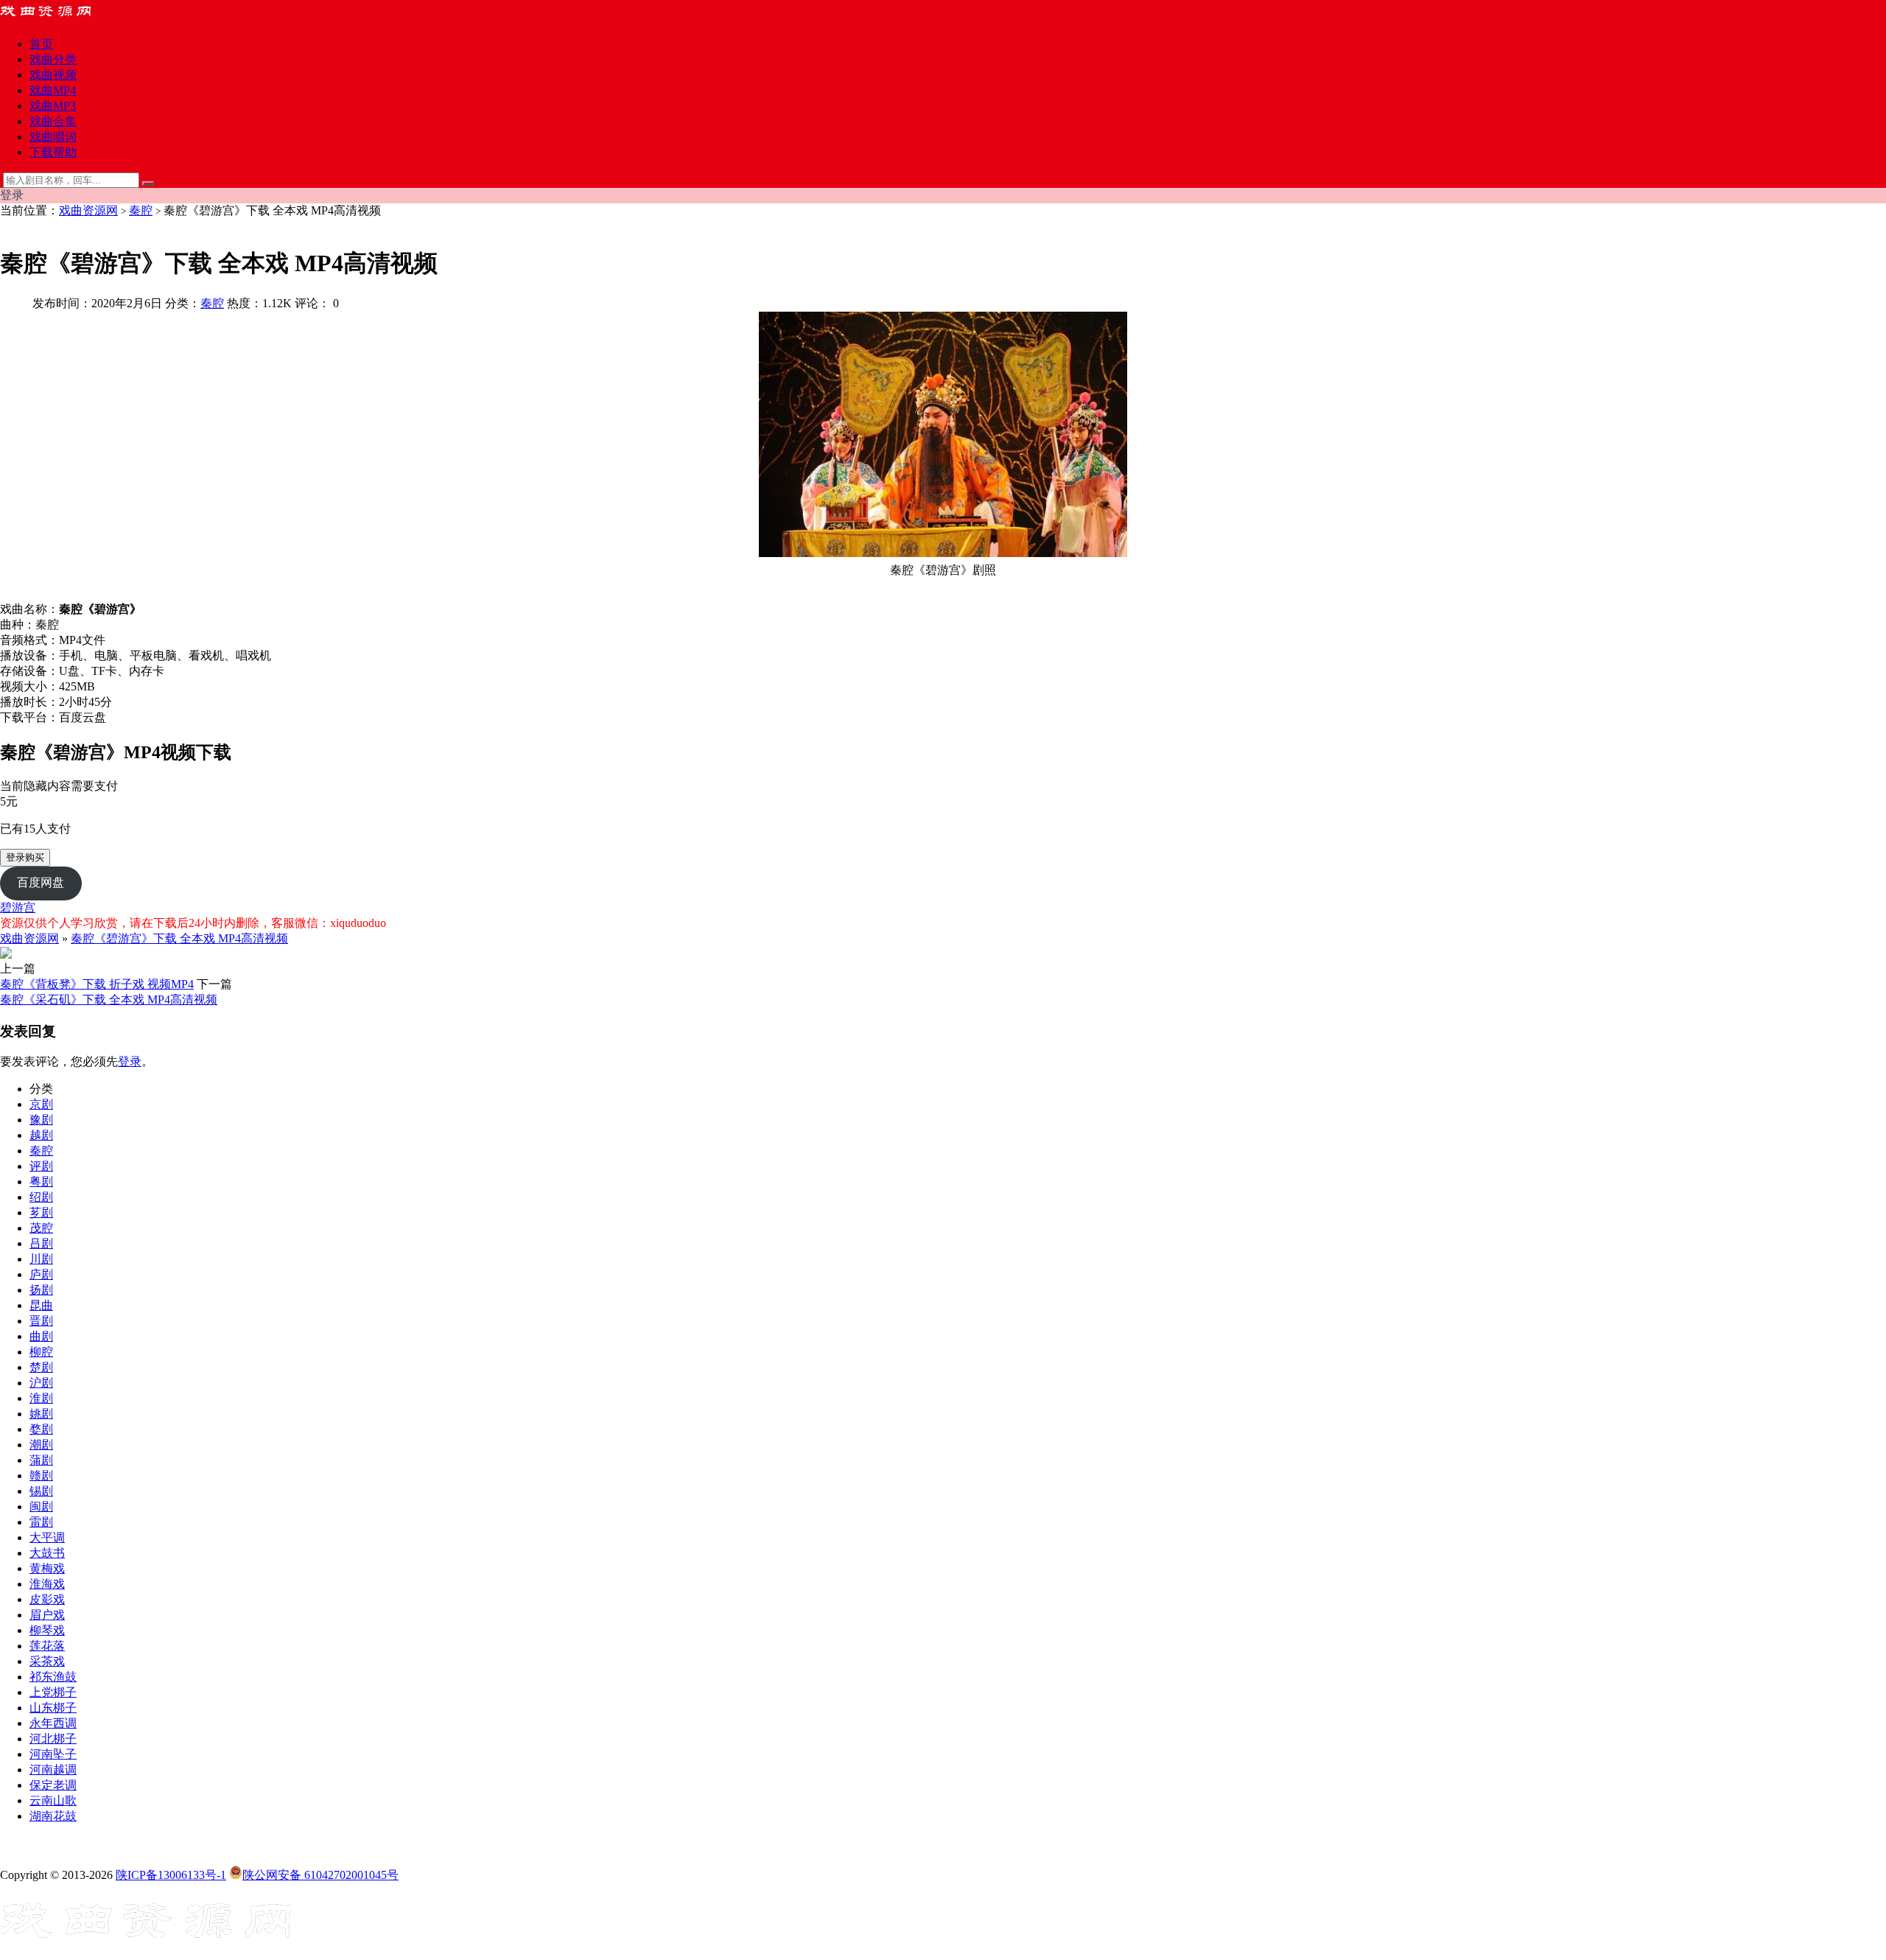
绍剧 (41, 1197)
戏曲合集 (53, 121)
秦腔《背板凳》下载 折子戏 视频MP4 (97, 984)
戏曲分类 (53, 59)
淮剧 (41, 1398)
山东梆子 (53, 1708)
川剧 (41, 1259)
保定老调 (53, 1785)
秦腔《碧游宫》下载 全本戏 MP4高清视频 (179, 938)
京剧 (41, 1104)
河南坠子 (53, 1754)
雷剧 (41, 1522)
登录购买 (25, 857)
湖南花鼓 (53, 1816)
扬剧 (41, 1290)
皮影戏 (47, 1599)
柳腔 (41, 1352)
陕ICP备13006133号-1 (171, 1875)
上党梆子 (53, 1692)
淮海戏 (47, 1584)
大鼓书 (47, 1553)
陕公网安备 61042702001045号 (320, 1875)
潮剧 (41, 1445)
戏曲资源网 (88, 210)
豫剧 (41, 1120)
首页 (41, 44)
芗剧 (41, 1212)
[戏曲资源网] (55, 18)
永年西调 (53, 1723)
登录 (130, 1061)
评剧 (41, 1166)
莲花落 (47, 1646)
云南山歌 (53, 1800)
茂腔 (41, 1228)
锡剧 (41, 1491)
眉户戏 (47, 1615)
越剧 (41, 1135)
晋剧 (41, 1321)
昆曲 (41, 1305)
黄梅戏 (47, 1568)
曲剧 (41, 1336)
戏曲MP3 (53, 106)
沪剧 (41, 1383)
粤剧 (41, 1182)
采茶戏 (47, 1661)
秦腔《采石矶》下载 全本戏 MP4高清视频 (109, 1000)
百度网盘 (41, 882)
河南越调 (53, 1770)
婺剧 (41, 1429)
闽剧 (41, 1506)
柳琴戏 (47, 1630)
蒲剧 (41, 1460)
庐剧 (41, 1274)
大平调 (47, 1537)
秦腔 (141, 210)
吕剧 (41, 1243)
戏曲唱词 (53, 137)
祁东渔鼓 (53, 1677)
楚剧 (41, 1367)
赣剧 (41, 1476)
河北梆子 (53, 1739)
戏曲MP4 (53, 90)
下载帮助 (53, 152)
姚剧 (41, 1414)
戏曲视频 (53, 75)
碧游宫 (18, 907)
